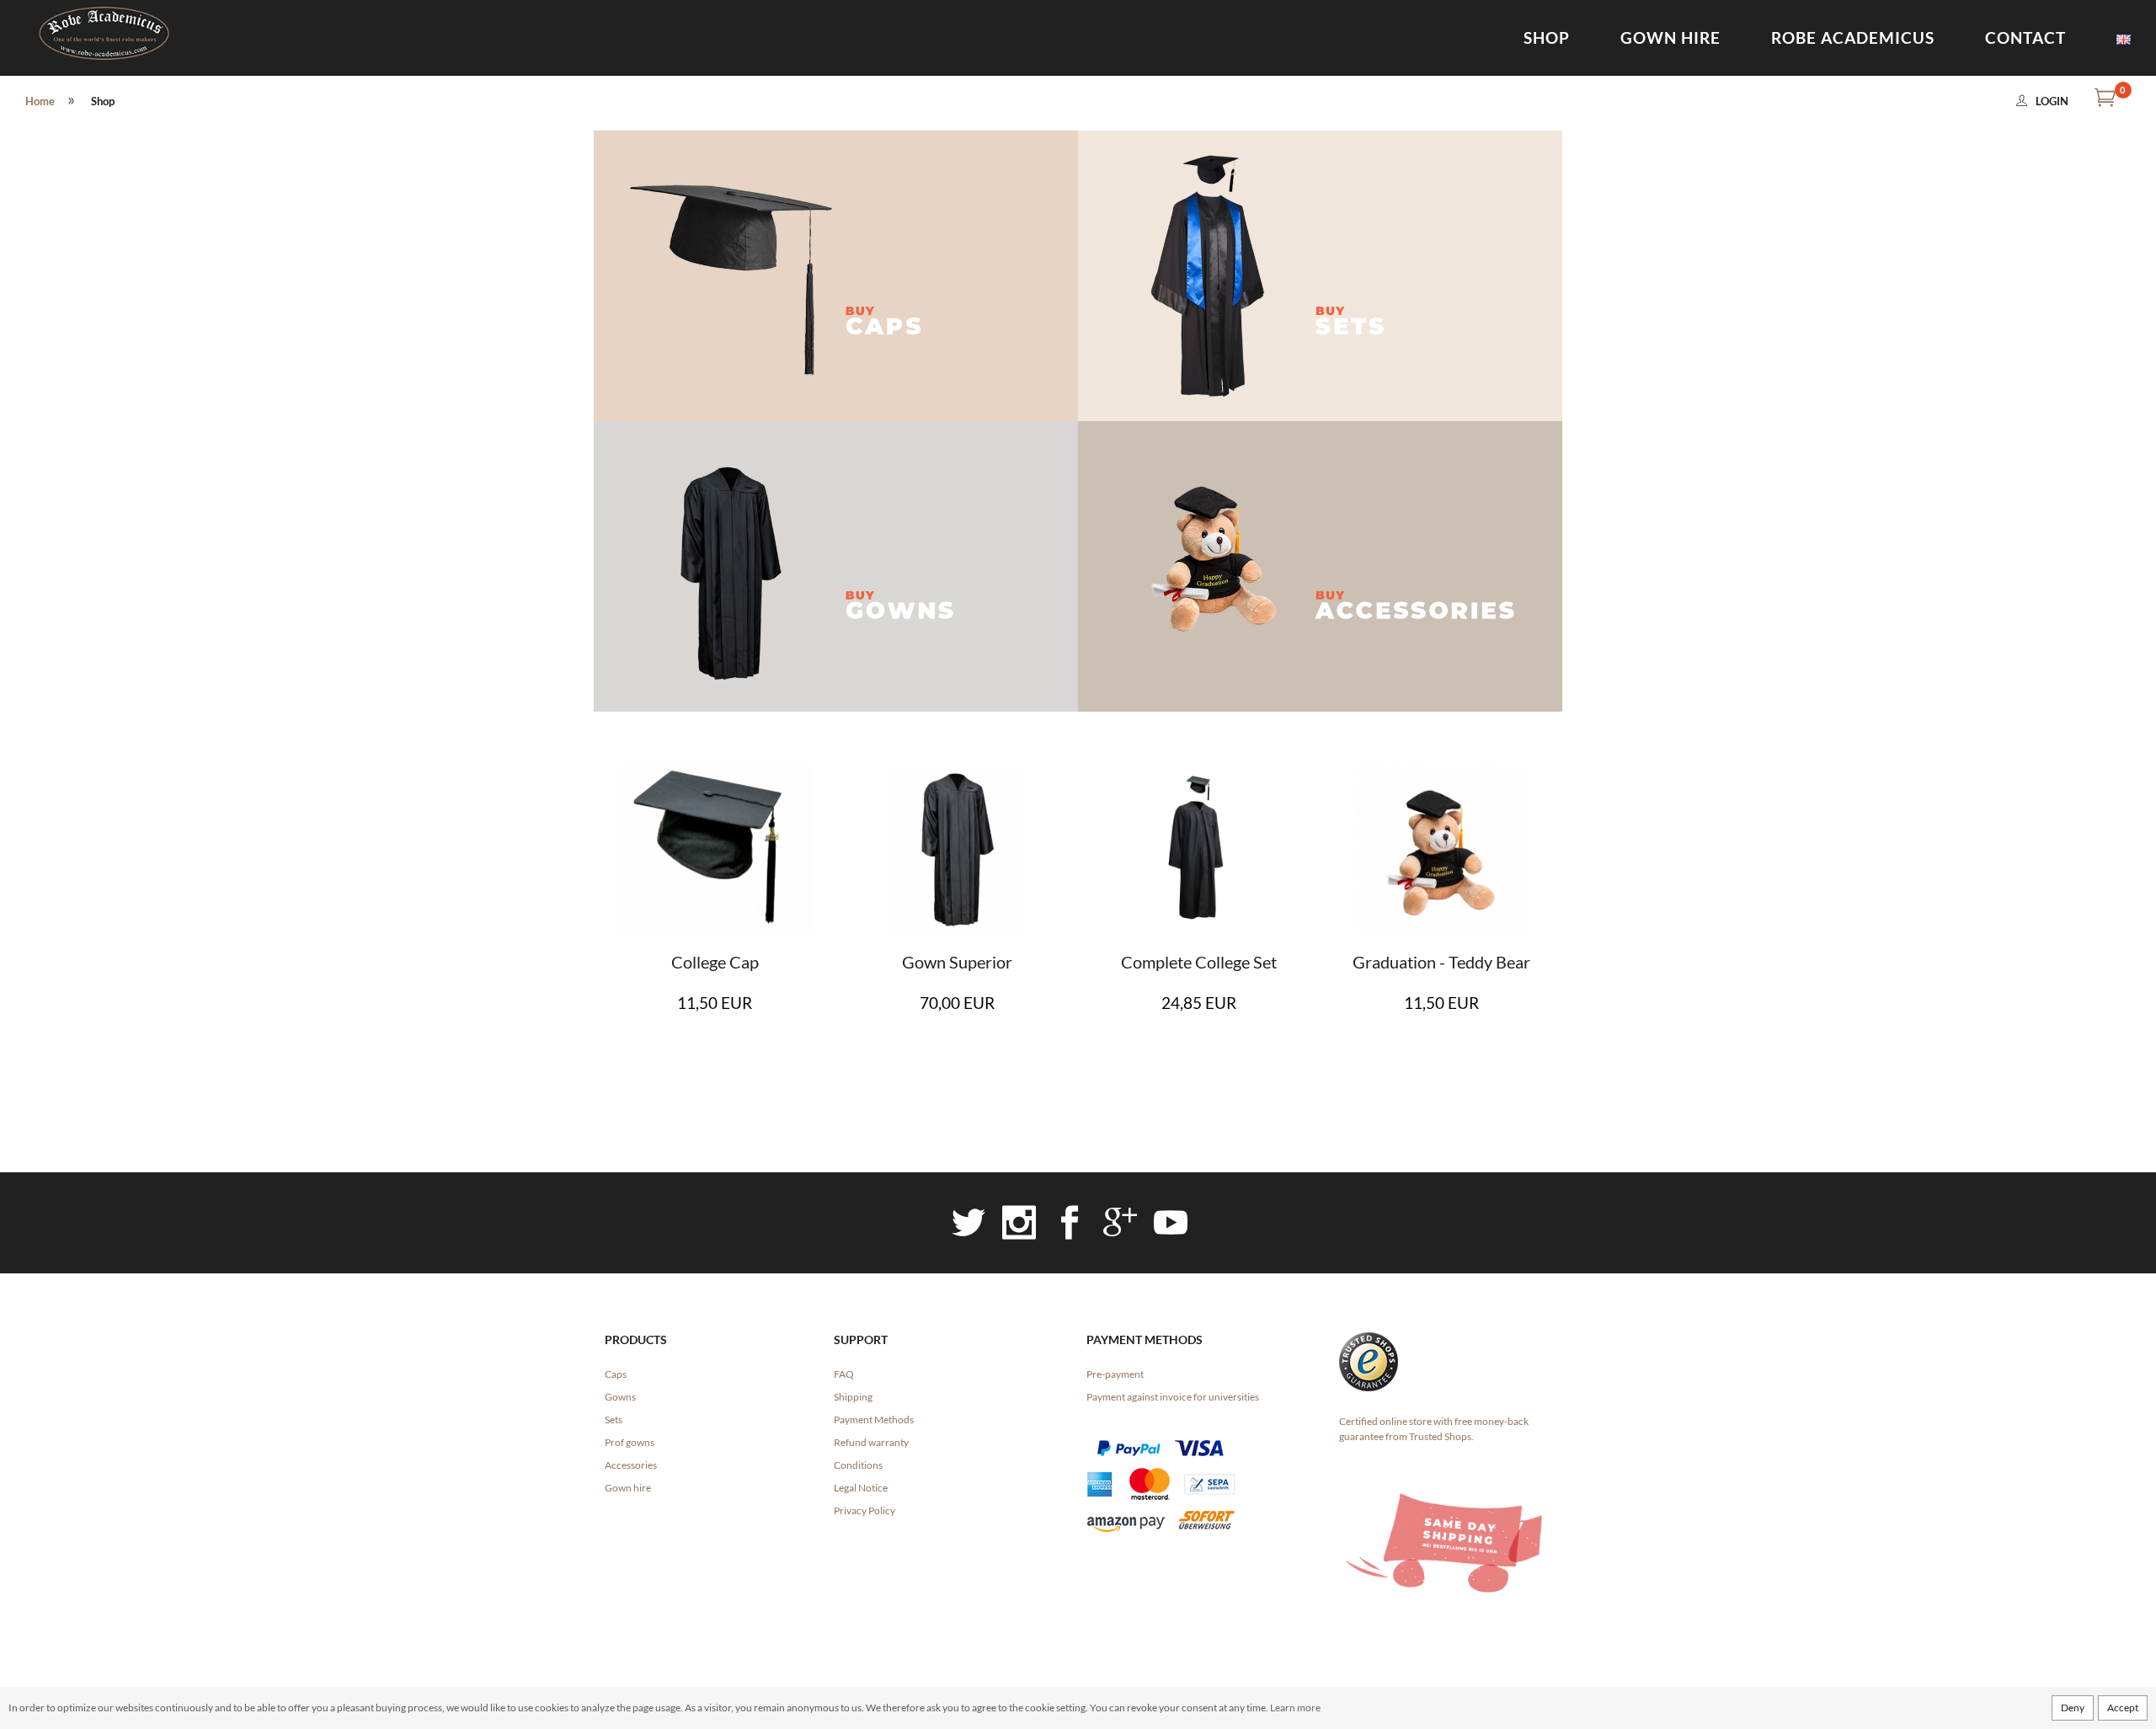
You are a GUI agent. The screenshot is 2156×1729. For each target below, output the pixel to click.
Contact (2025, 37)
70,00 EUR (957, 1003)
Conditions (858, 1465)
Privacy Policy (865, 1510)
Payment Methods (874, 1419)
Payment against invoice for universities (1173, 1397)
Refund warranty (871, 1442)
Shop (1547, 37)
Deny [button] (2073, 1708)
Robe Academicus (1853, 37)
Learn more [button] (1295, 1708)
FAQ (844, 1374)
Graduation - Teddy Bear (1441, 962)
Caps (616, 1374)
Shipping (853, 1397)
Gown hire (1670, 37)
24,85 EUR (1199, 1003)
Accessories (631, 1465)
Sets (614, 1419)
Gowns (620, 1397)
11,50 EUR (715, 1003)
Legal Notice (861, 1488)
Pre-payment (1115, 1374)
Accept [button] (2123, 1708)
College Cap (715, 962)
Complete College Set (1199, 962)
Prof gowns (630, 1442)
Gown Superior (957, 962)
